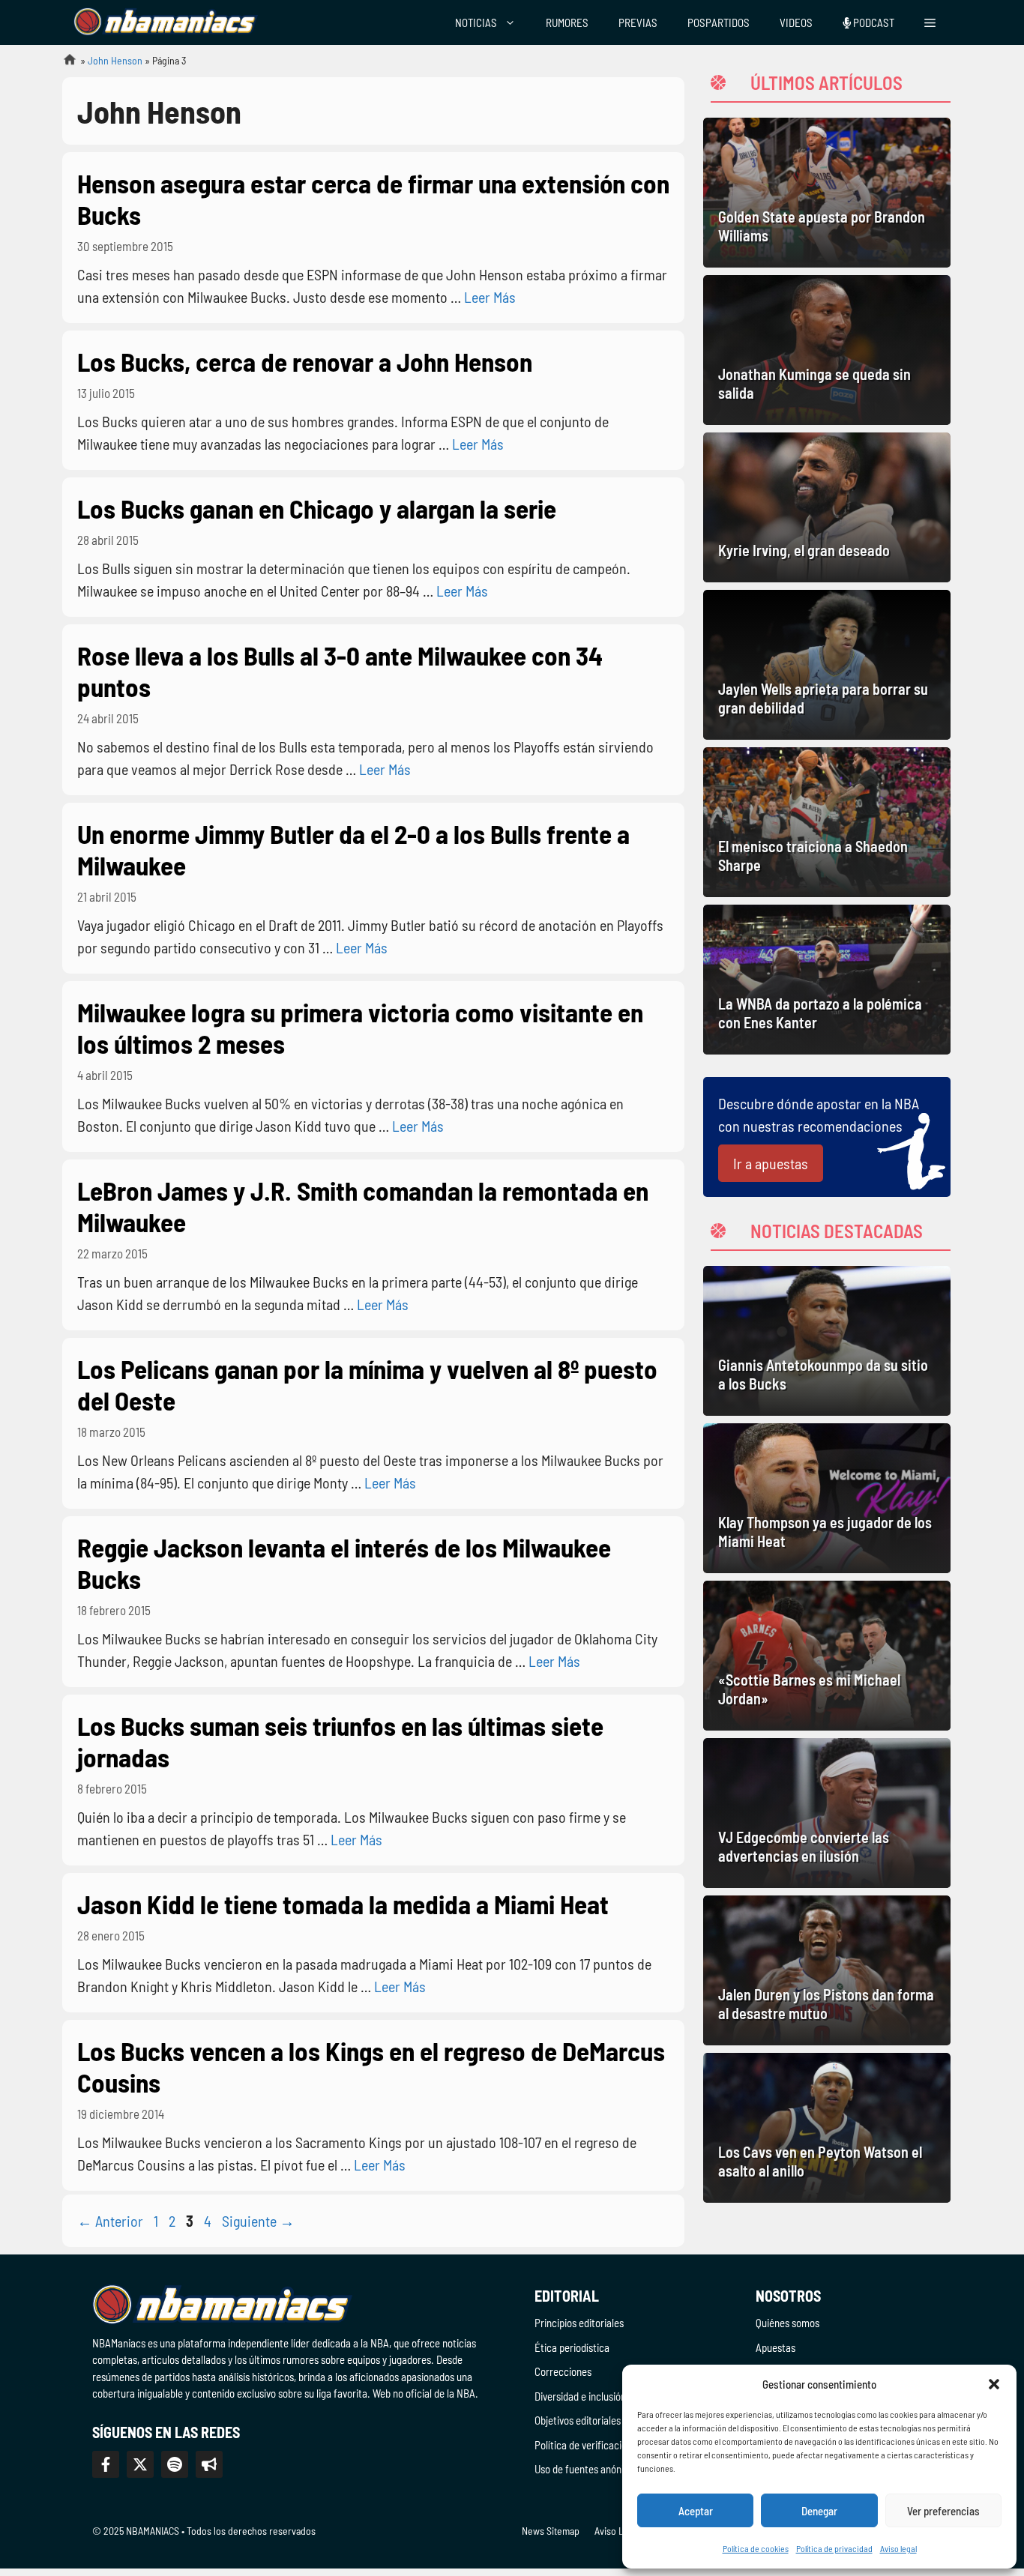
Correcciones (563, 2371)
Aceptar (696, 2511)
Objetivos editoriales (578, 2420)
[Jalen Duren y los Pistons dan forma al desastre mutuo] (827, 1970)
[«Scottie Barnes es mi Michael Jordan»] (827, 1656)
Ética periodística (572, 2347)
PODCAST (873, 22)
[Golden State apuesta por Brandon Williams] (827, 193)
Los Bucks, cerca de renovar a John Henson (305, 361)
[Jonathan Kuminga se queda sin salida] (827, 350)
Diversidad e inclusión (580, 2396)
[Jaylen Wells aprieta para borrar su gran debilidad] (827, 665)
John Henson (115, 60)
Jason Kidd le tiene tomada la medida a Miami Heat (343, 1904)
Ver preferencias (943, 2511)
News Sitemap (551, 2531)
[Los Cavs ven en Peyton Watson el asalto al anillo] (827, 2128)
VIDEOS (796, 22)
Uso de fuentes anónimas (588, 2469)
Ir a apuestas (771, 1163)
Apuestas (775, 2347)
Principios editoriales (579, 2323)
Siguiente (258, 2221)
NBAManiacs (64, 64)
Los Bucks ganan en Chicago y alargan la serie (317, 508)
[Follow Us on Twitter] (140, 2464)
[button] (994, 2384)
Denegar (819, 2511)
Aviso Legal (618, 2531)
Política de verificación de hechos (606, 2445)
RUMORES (567, 22)
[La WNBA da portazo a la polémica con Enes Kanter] (827, 980)
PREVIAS (638, 22)
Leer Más (490, 297)
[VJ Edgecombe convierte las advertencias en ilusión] (827, 1813)
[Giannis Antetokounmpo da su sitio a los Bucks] (827, 1341)
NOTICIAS (476, 22)
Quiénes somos (787, 2323)
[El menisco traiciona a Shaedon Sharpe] (827, 822)
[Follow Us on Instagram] (175, 2464)
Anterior (110, 2221)
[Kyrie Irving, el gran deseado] (827, 507)
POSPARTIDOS (719, 22)
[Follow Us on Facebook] (106, 2464)
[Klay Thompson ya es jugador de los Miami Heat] (827, 1498)
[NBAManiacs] (166, 22)
